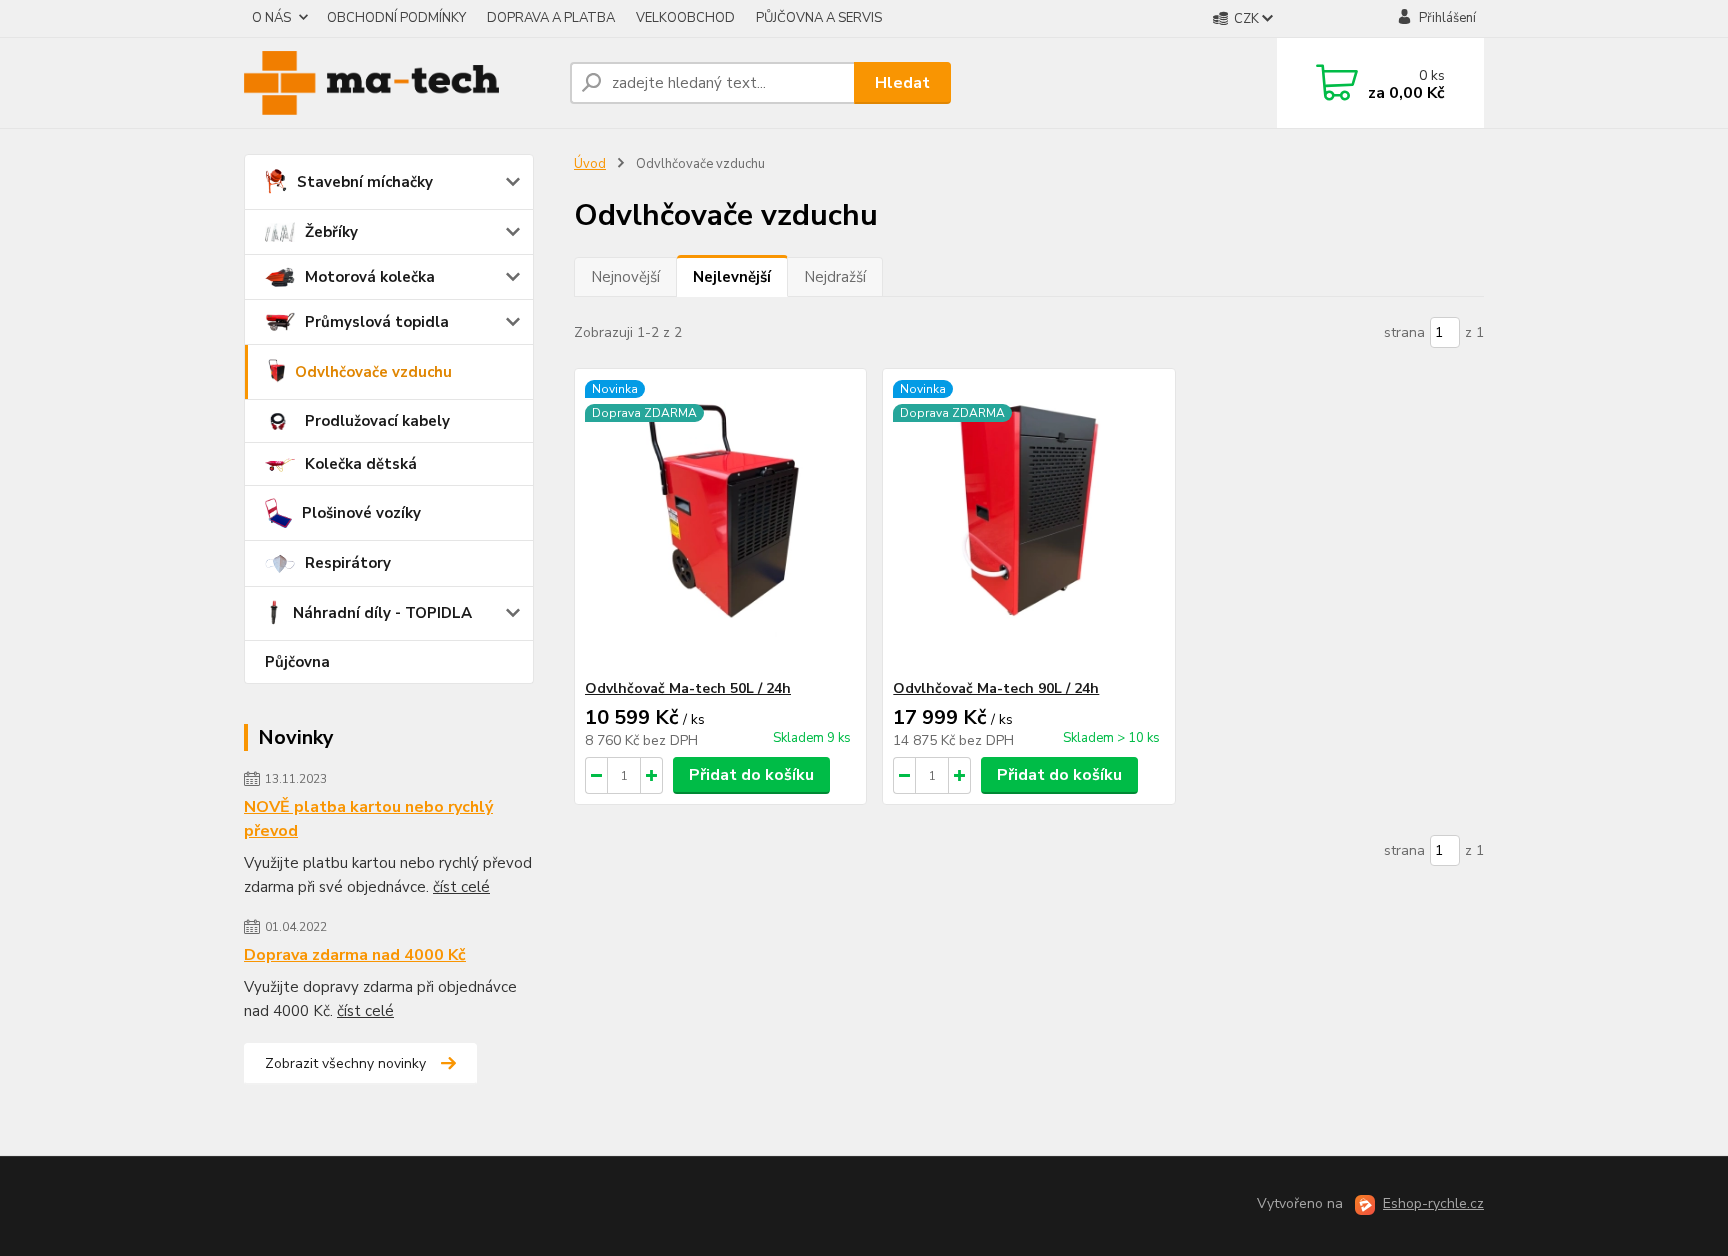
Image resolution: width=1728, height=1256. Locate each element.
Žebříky (331, 232)
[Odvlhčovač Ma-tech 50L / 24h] (720, 524)
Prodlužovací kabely (377, 421)
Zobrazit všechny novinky (345, 1063)
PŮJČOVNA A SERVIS (819, 18)
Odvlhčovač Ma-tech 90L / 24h (996, 688)
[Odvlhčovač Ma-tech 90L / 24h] (1028, 524)
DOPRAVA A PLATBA (551, 18)
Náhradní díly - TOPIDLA (382, 613)
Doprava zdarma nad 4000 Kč (355, 955)
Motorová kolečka (370, 277)
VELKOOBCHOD (685, 18)
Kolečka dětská (361, 464)
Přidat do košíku (751, 775)
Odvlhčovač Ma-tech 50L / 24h (688, 688)
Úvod (590, 164)
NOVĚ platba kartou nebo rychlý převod (368, 819)
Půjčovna (297, 662)
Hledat (902, 83)
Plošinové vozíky (361, 513)
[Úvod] (399, 83)
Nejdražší (835, 277)
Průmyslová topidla (377, 322)
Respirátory (348, 563)
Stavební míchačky (365, 182)
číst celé (461, 887)
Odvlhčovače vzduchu (373, 372)
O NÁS (271, 18)
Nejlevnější (732, 277)
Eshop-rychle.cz (1433, 1203)
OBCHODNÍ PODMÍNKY (396, 18)
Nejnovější (625, 277)
